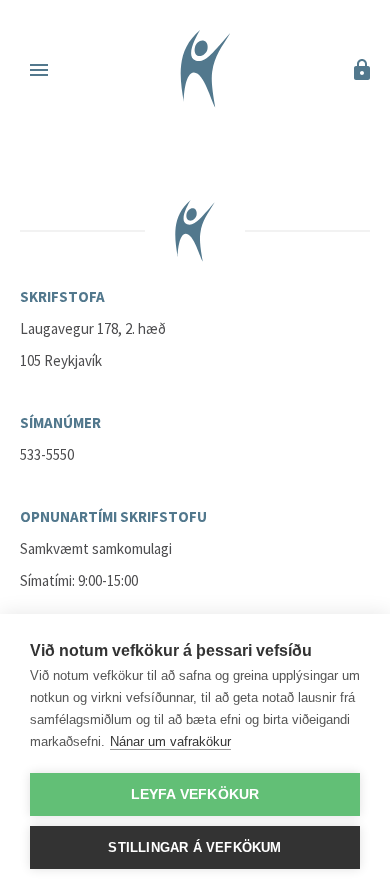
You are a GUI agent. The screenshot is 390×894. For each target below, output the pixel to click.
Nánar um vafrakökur (170, 741)
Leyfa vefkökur (195, 794)
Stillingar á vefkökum (194, 847)
